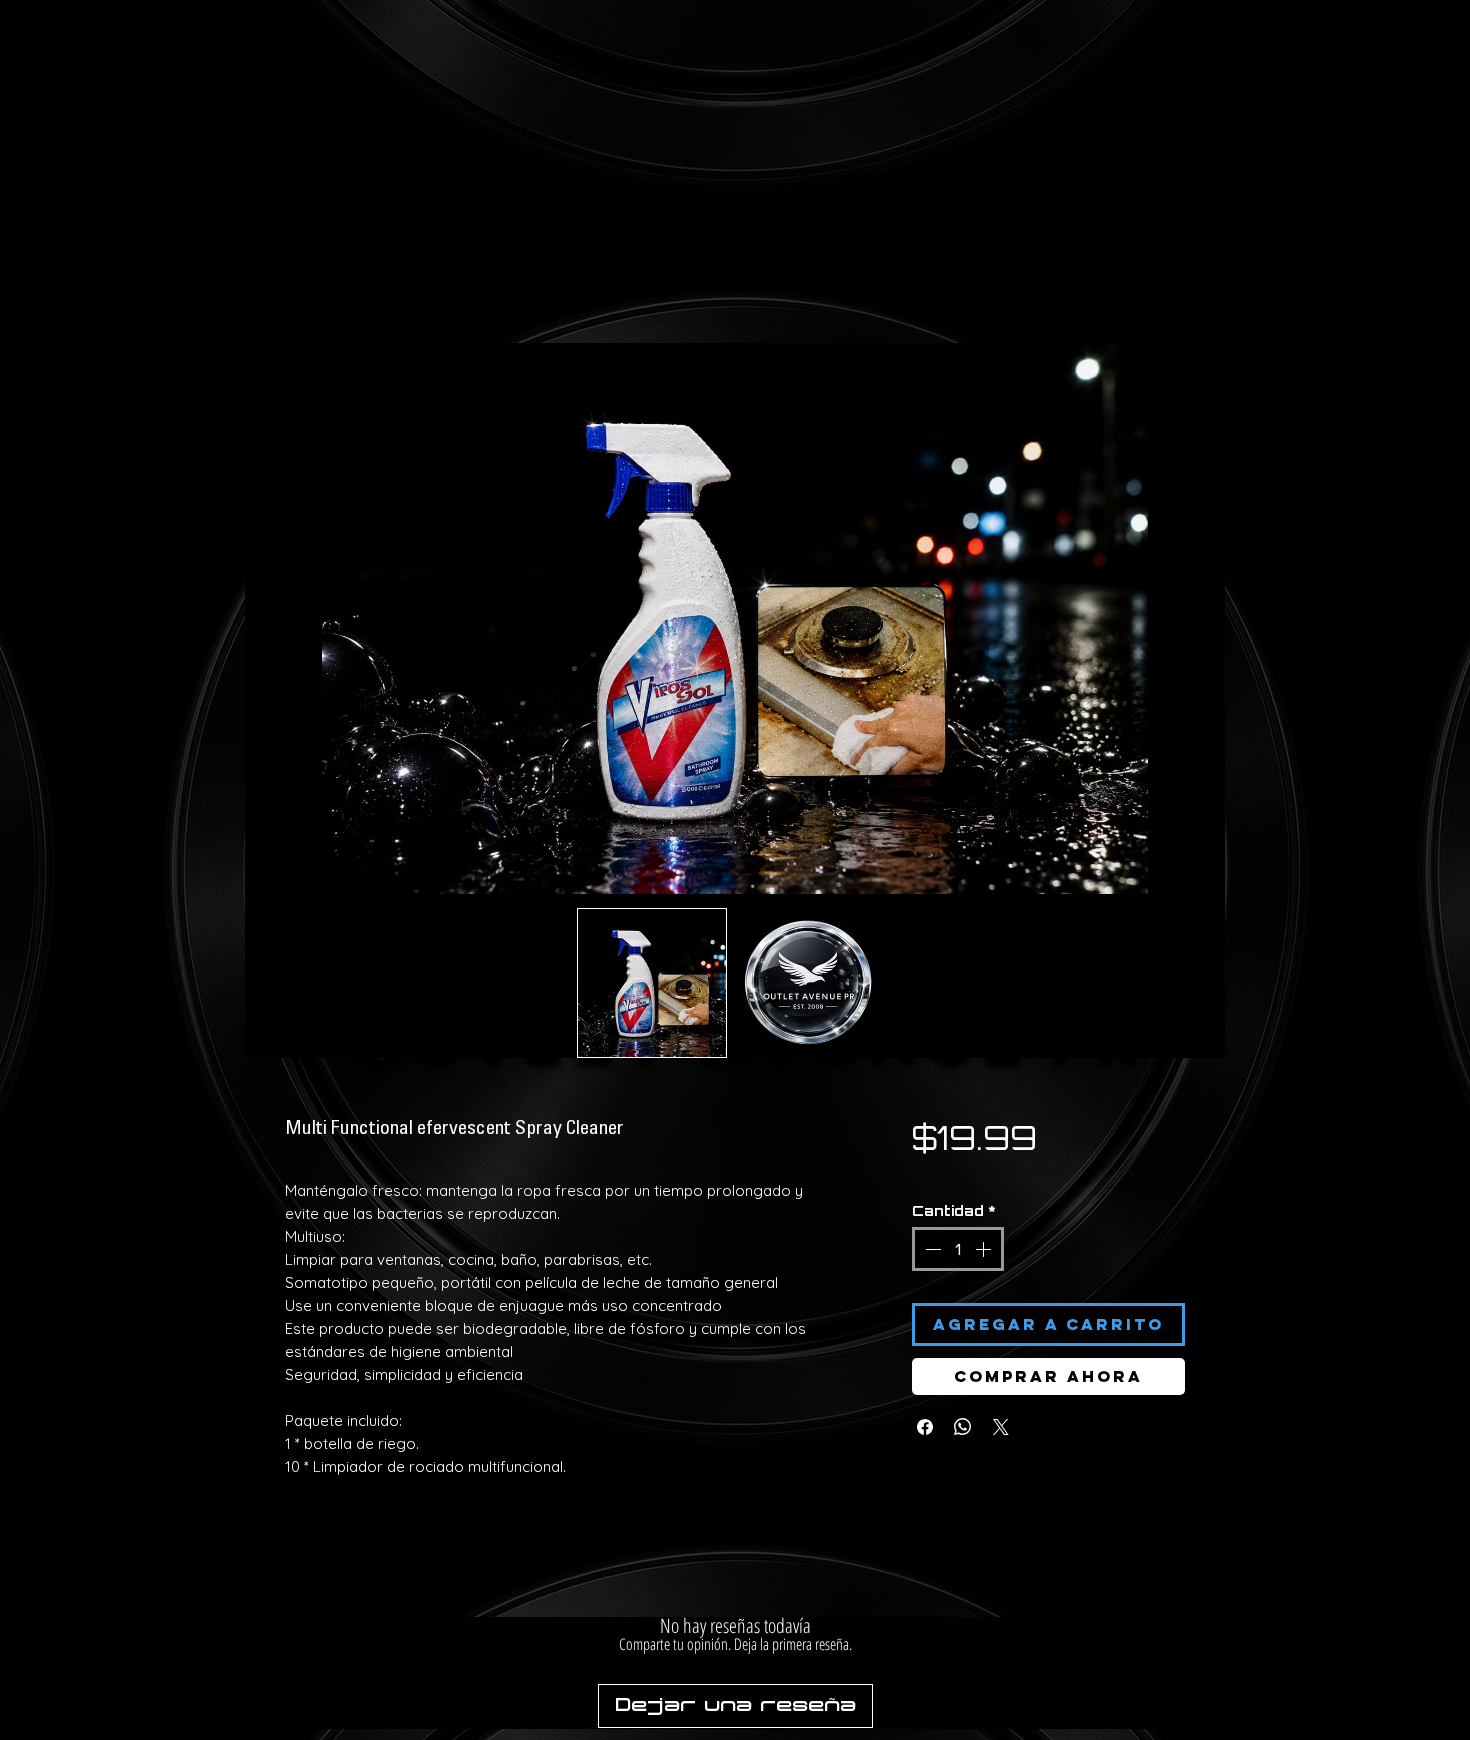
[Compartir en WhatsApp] (963, 1398)
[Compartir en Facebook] (925, 1398)
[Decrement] (931, 1220)
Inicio (303, 298)
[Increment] (985, 1220)
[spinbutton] (958, 1220)
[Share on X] (1001, 1398)
